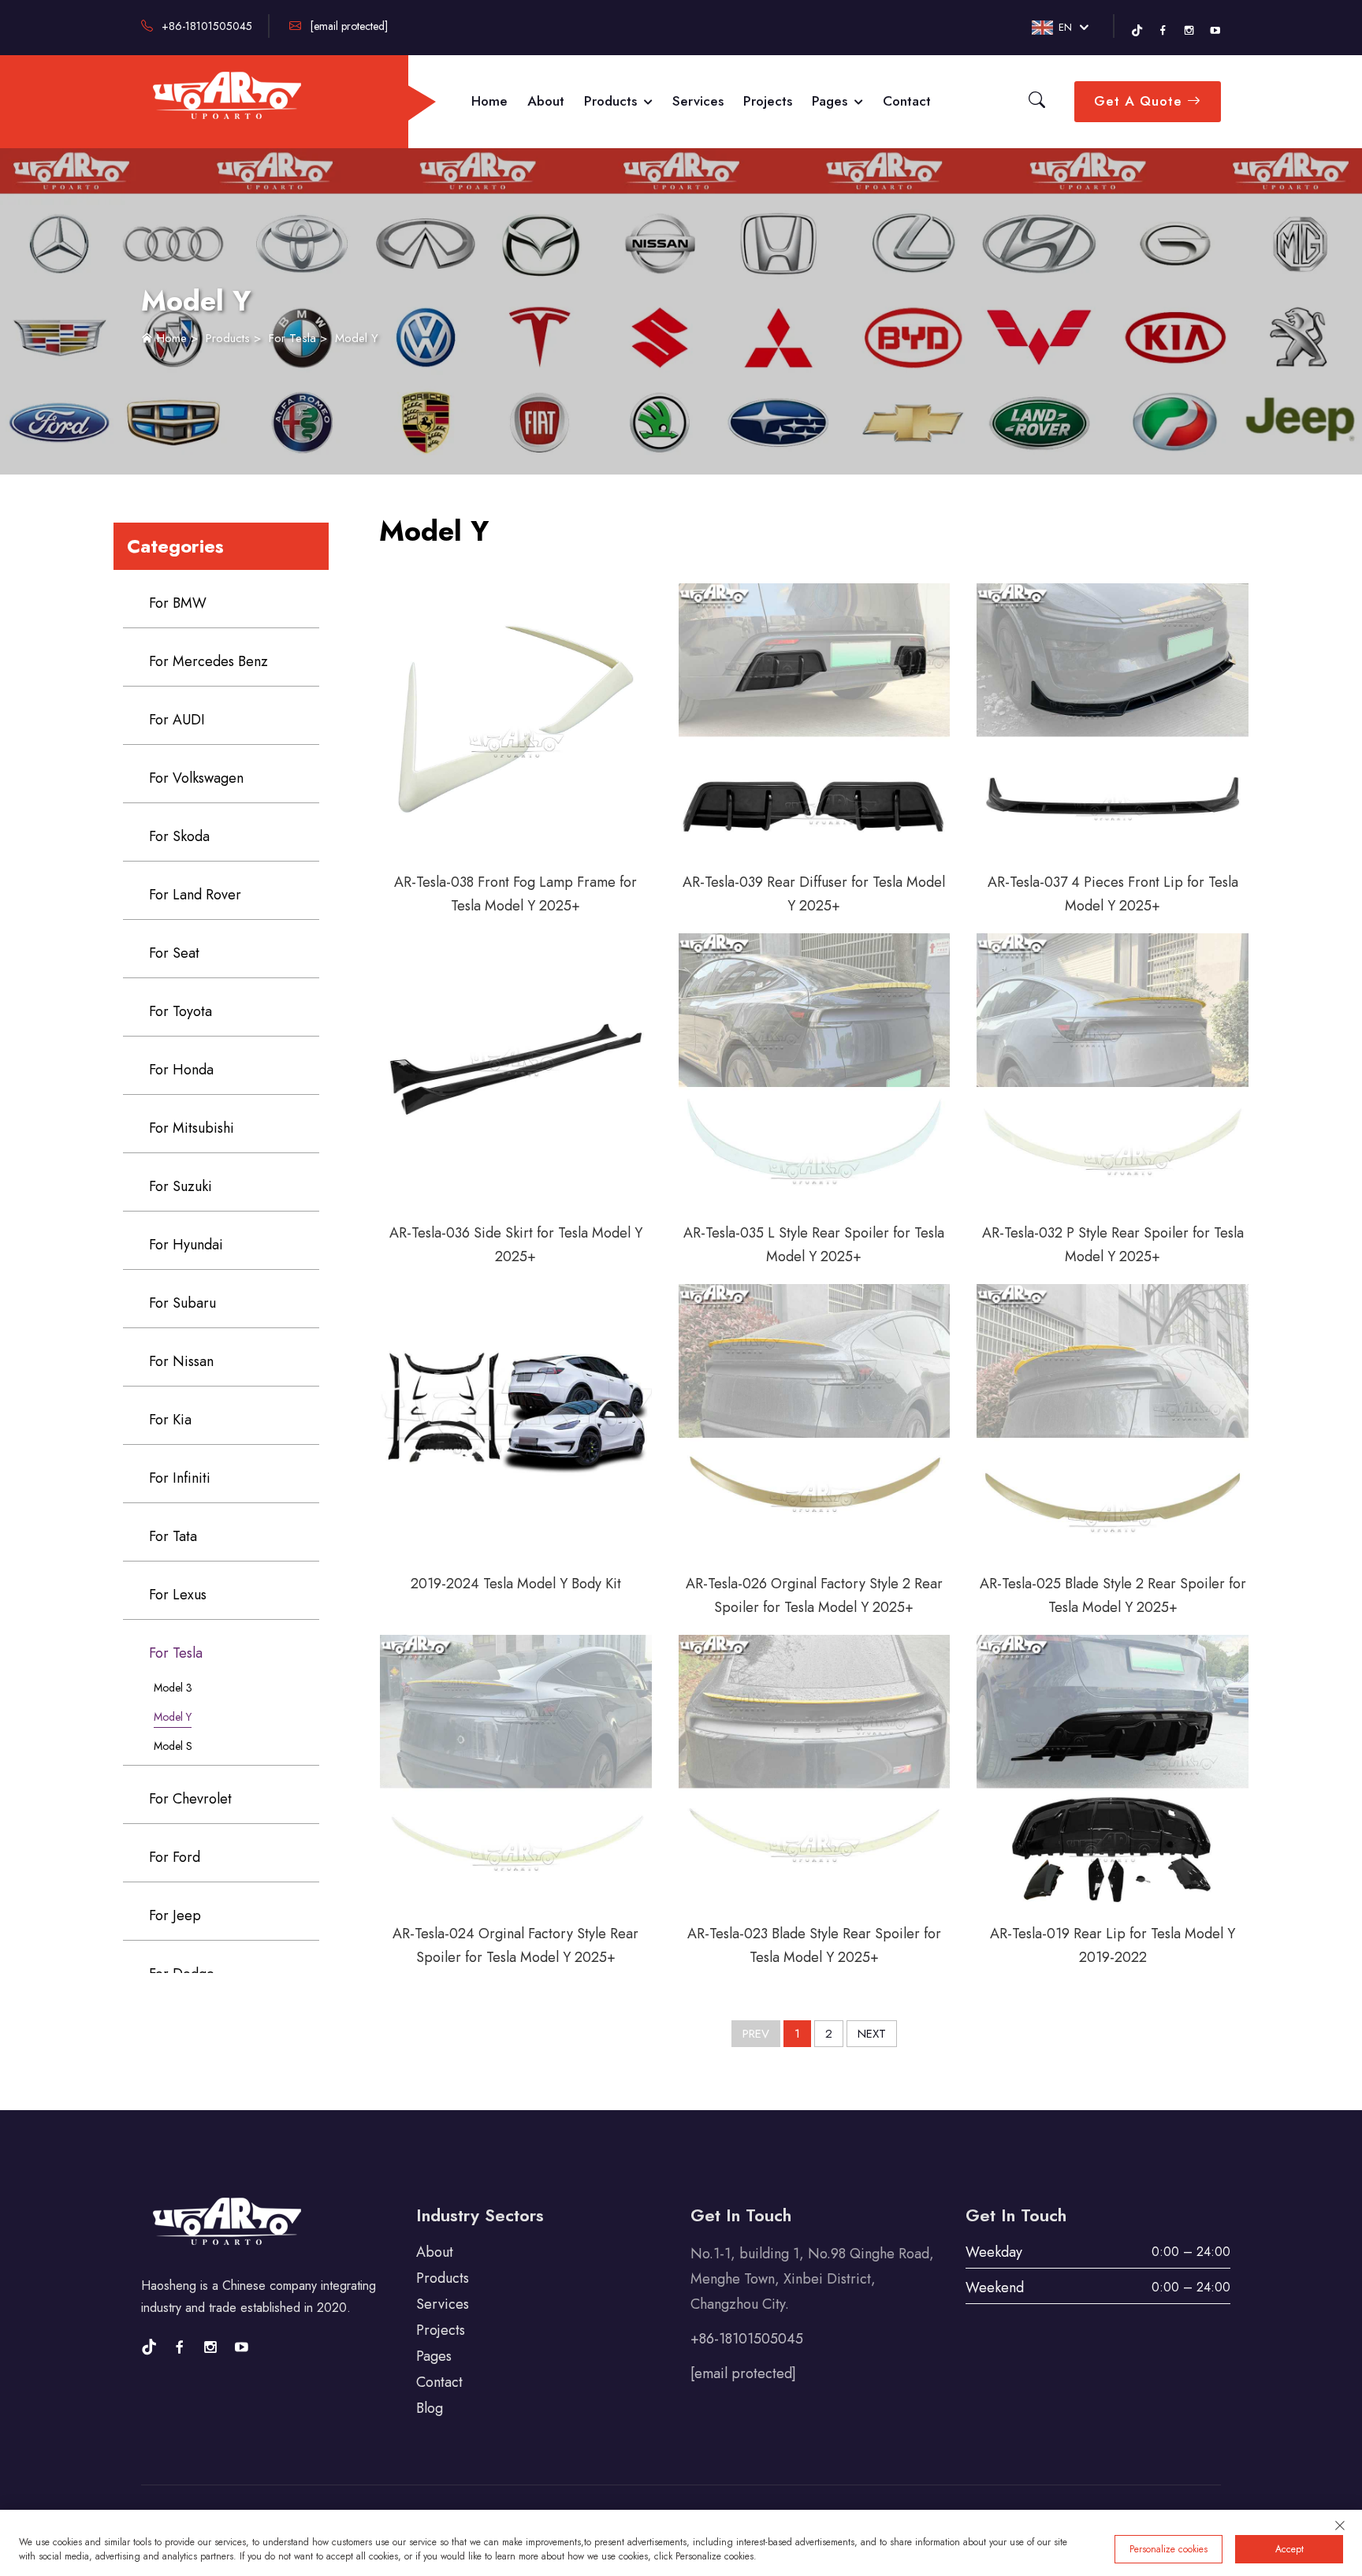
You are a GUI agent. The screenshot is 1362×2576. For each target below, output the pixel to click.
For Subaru (182, 1303)
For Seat (174, 953)
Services (698, 101)
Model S (173, 1746)
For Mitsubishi (192, 1128)
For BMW (178, 603)
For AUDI (177, 720)
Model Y (357, 338)
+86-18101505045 (205, 26)
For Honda (181, 1070)
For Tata (173, 1536)
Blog (430, 2408)
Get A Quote (1141, 101)
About (546, 101)
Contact (907, 101)
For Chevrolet (190, 1799)
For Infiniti (180, 1478)
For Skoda (179, 836)
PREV (756, 2034)
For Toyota (180, 1011)
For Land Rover (195, 895)
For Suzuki (180, 1186)
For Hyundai (186, 1245)
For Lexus (178, 1595)
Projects (768, 101)
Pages (832, 101)
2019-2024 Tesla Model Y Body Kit (516, 1584)
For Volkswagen (196, 778)
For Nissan (181, 1361)
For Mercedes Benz (208, 661)
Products (612, 101)
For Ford (175, 1857)
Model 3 (173, 1688)
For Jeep (175, 1915)
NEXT (872, 2034)
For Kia (170, 1420)
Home (489, 101)
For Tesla (292, 338)
